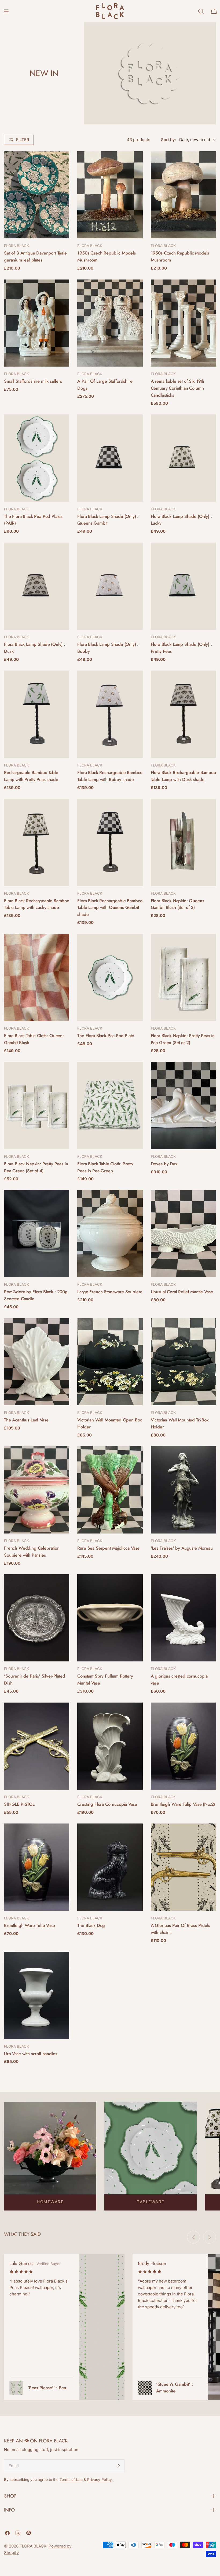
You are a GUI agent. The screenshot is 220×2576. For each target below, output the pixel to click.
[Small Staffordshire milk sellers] (37, 323)
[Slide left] (193, 2237)
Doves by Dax (164, 1164)
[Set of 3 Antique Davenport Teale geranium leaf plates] (37, 195)
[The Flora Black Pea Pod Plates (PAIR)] (37, 458)
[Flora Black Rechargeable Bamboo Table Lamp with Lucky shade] (37, 842)
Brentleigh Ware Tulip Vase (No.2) (183, 1804)
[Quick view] (61, 163)
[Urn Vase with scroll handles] (37, 1995)
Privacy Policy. (100, 2480)
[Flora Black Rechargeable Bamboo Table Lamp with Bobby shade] (110, 714)
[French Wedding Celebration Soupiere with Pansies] (37, 1490)
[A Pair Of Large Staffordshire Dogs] (110, 323)
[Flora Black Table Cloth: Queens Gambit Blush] (37, 977)
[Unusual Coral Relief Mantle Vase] (183, 1234)
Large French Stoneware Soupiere (110, 1292)
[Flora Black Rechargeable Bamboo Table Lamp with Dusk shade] (183, 714)
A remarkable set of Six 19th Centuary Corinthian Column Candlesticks (177, 388)
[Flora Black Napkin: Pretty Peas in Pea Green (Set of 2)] (183, 977)
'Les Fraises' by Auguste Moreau (182, 1548)
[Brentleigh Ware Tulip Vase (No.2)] (183, 1746)
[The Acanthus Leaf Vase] (37, 1362)
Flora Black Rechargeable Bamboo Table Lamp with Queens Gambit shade (110, 908)
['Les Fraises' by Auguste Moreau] (183, 1490)
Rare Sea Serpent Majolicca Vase (108, 1548)
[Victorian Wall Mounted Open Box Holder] (110, 1362)
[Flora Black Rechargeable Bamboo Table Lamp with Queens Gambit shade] (110, 842)
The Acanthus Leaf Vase (26, 1420)
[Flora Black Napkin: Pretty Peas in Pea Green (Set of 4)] (37, 1105)
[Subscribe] (119, 2466)
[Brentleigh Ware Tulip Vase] (37, 1867)
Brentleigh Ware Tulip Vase (30, 1925)
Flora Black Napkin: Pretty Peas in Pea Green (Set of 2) (183, 1039)
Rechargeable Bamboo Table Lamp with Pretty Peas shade (31, 776)
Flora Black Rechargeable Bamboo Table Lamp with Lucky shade (37, 904)
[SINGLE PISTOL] (37, 1746)
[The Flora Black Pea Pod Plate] (110, 977)
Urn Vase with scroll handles (30, 2054)
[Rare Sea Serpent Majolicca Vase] (110, 1490)
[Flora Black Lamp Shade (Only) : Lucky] (183, 458)
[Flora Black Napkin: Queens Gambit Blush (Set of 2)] (183, 842)
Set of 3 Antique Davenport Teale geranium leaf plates (35, 256)
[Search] (201, 11)
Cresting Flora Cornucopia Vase (107, 1804)
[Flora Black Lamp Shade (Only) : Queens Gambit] (110, 458)
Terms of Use (71, 2480)
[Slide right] (210, 2237)
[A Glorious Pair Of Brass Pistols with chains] (183, 1867)
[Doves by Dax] (183, 1105)
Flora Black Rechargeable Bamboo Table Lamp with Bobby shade (110, 776)
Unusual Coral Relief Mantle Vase (182, 1292)
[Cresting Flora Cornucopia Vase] (110, 1746)
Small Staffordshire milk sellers (34, 381)
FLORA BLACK (33, 2546)
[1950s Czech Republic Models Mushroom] (110, 195)
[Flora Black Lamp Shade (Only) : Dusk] (37, 586)
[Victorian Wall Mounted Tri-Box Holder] (183, 1362)
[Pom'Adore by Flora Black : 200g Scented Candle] (37, 1234)
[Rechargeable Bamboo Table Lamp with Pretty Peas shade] (37, 714)
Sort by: (168, 140)
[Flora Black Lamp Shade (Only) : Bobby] (110, 586)
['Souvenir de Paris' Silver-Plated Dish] (37, 1618)
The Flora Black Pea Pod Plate (106, 1036)
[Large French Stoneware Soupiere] (110, 1234)
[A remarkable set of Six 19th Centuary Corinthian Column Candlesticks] (183, 323)
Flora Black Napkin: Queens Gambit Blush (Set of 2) (177, 904)
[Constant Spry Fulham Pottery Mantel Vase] (110, 1618)
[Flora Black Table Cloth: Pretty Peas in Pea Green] (110, 1105)
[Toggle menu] (6, 11)
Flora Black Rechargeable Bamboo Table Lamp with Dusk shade (183, 776)
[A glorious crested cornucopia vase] (183, 1618)
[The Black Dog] (110, 1867)
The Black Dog (91, 1925)
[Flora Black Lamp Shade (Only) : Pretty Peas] (183, 586)
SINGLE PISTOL (19, 1804)
